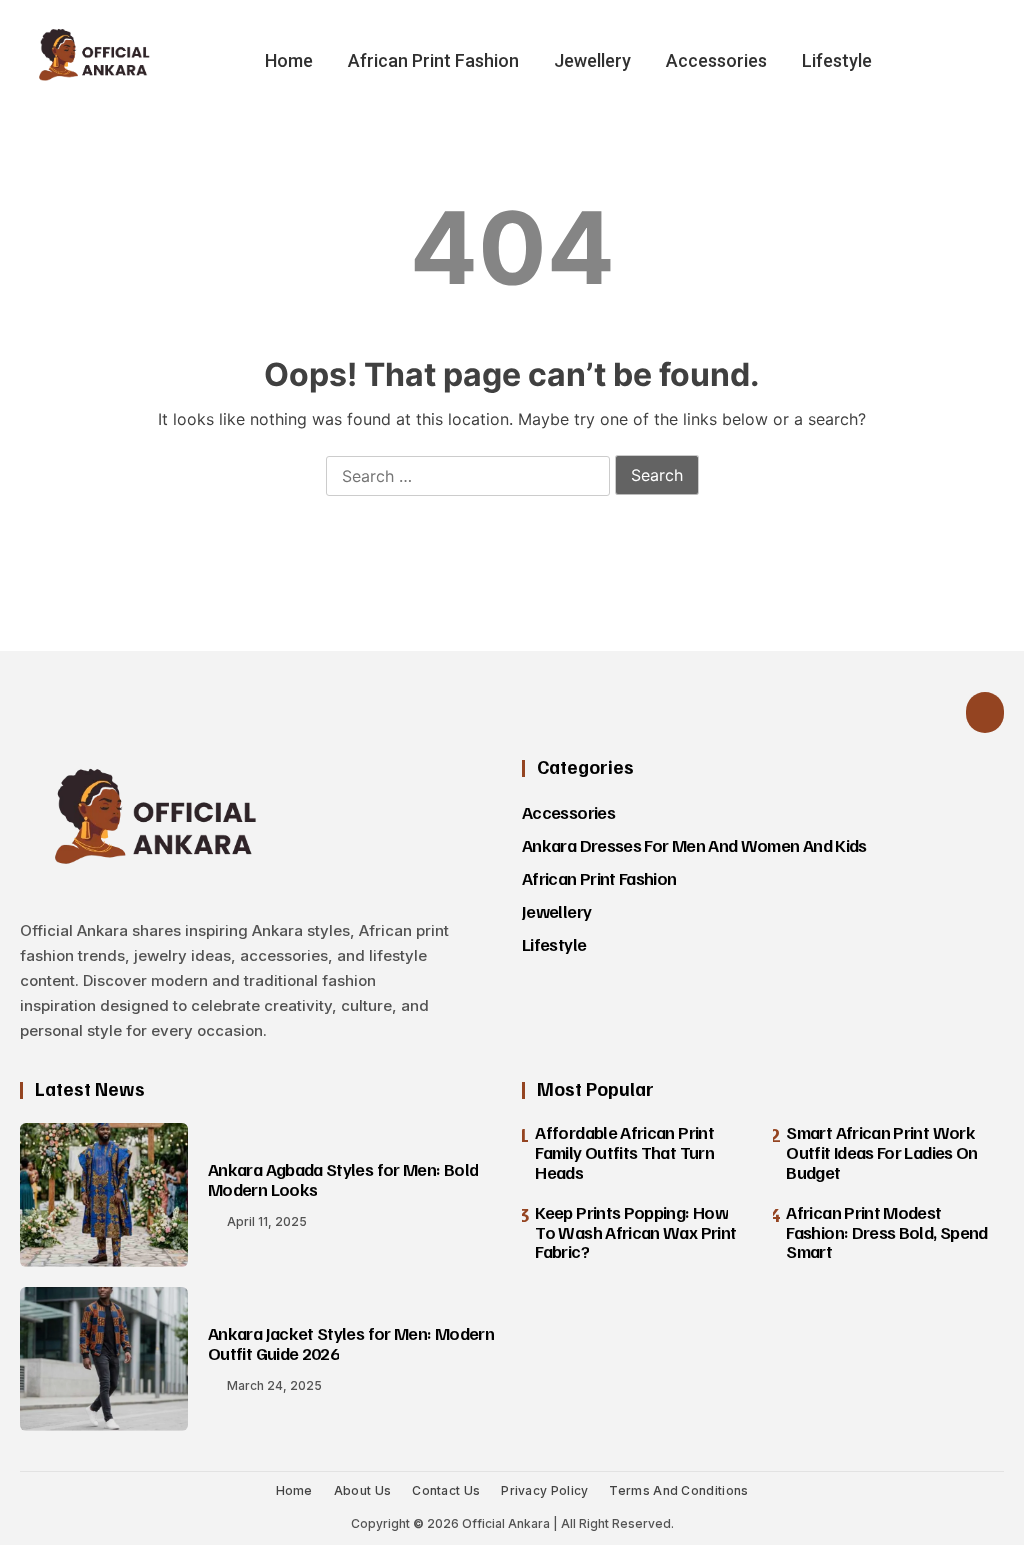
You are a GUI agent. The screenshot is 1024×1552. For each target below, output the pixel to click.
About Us (362, 1490)
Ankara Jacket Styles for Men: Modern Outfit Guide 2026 (351, 1343)
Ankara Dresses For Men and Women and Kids (694, 845)
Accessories (716, 60)
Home (289, 60)
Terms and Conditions (678, 1490)
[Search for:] (468, 477)
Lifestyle (837, 60)
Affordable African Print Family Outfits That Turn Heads (624, 1152)
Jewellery (592, 60)
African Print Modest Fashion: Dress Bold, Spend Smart (886, 1232)
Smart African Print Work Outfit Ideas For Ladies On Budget (881, 1152)
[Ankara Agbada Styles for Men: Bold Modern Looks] (104, 1195)
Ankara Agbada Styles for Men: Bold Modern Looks (343, 1179)
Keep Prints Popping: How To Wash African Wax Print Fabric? (635, 1232)
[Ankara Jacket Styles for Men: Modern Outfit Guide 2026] (104, 1359)
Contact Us (446, 1490)
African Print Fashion (433, 60)
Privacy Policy (544, 1490)
